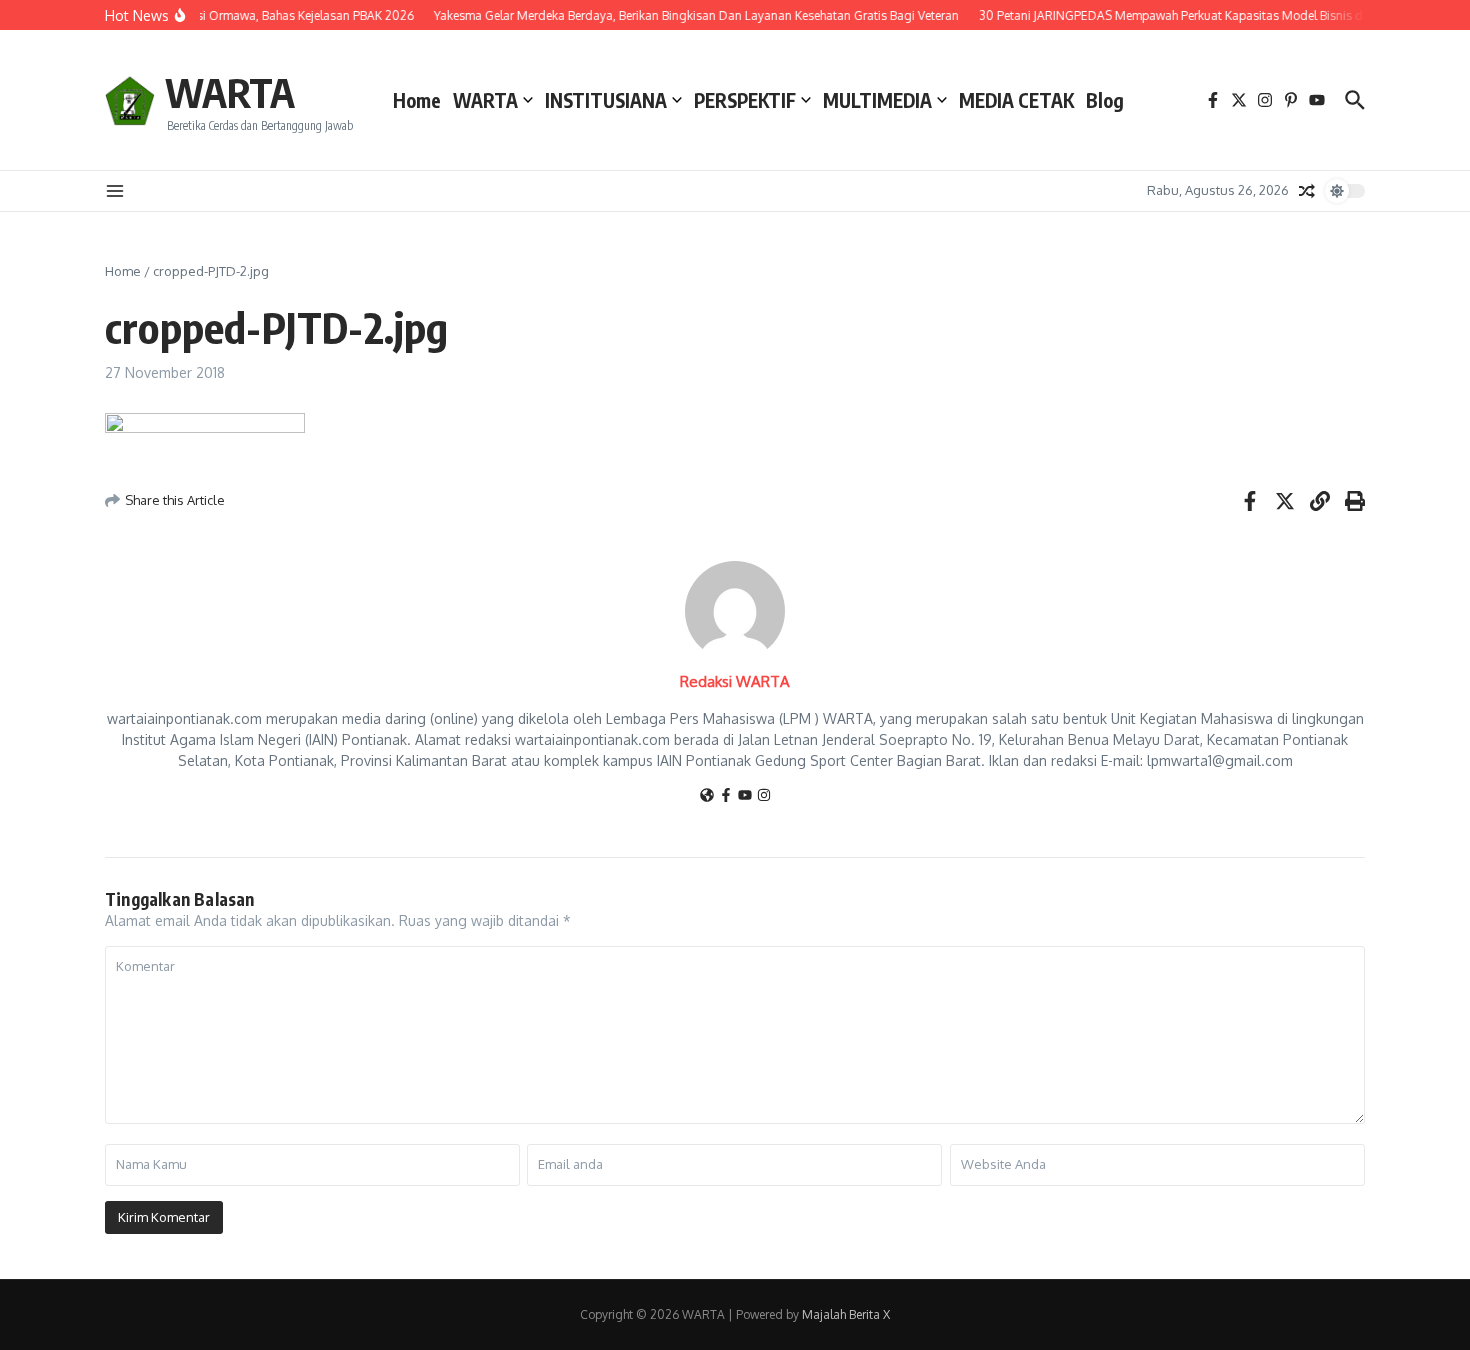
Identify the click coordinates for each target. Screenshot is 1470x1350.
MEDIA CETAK (1016, 100)
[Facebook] (726, 796)
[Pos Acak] (1307, 191)
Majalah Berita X (846, 1314)
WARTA (230, 92)
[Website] (707, 796)
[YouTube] (745, 796)
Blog (1105, 100)
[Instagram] (764, 796)
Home (417, 100)
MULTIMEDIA (877, 100)
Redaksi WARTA (735, 681)
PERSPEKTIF (745, 100)
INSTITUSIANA (606, 100)
